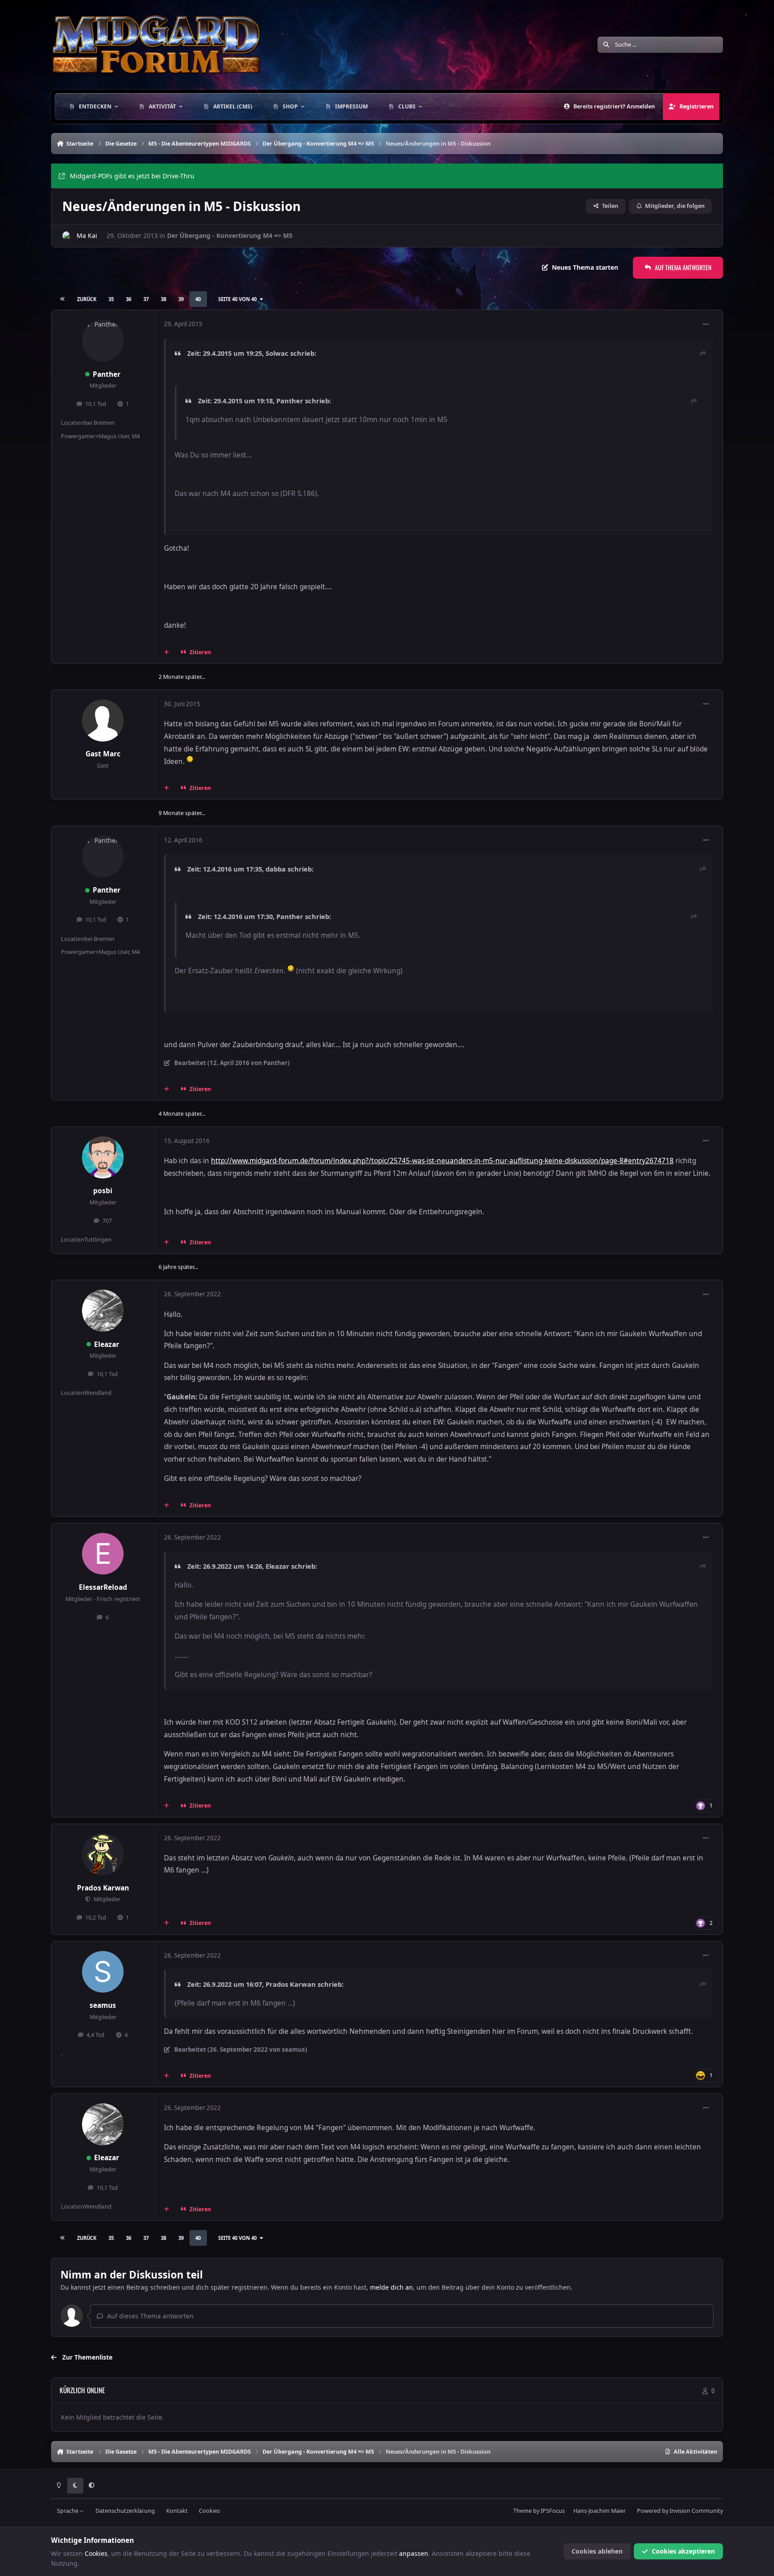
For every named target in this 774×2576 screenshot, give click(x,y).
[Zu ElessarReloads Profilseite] (103, 1554)
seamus (103, 2005)
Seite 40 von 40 (237, 299)
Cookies (209, 2511)
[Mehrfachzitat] (167, 652)
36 (129, 299)
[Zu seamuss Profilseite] (103, 1972)
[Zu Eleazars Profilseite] (103, 1311)
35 (111, 299)
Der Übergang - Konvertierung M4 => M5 (230, 235)
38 (163, 299)
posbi (103, 1191)
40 (198, 299)
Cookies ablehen (597, 2551)
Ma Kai (87, 235)
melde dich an (391, 2287)
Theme (522, 2511)
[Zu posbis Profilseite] (103, 1157)
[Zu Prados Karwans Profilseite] (103, 1855)
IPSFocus (553, 2511)
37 (146, 299)
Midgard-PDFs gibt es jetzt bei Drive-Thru (132, 176)
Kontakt (177, 2511)
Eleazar (107, 1344)
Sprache (68, 2511)
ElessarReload (103, 1587)
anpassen (414, 2553)
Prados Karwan (103, 1888)
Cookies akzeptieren (683, 2551)
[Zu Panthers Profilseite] (103, 341)
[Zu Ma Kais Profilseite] (67, 236)
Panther (107, 374)
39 (181, 299)
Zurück (87, 299)
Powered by (680, 2511)
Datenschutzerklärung (125, 2511)
